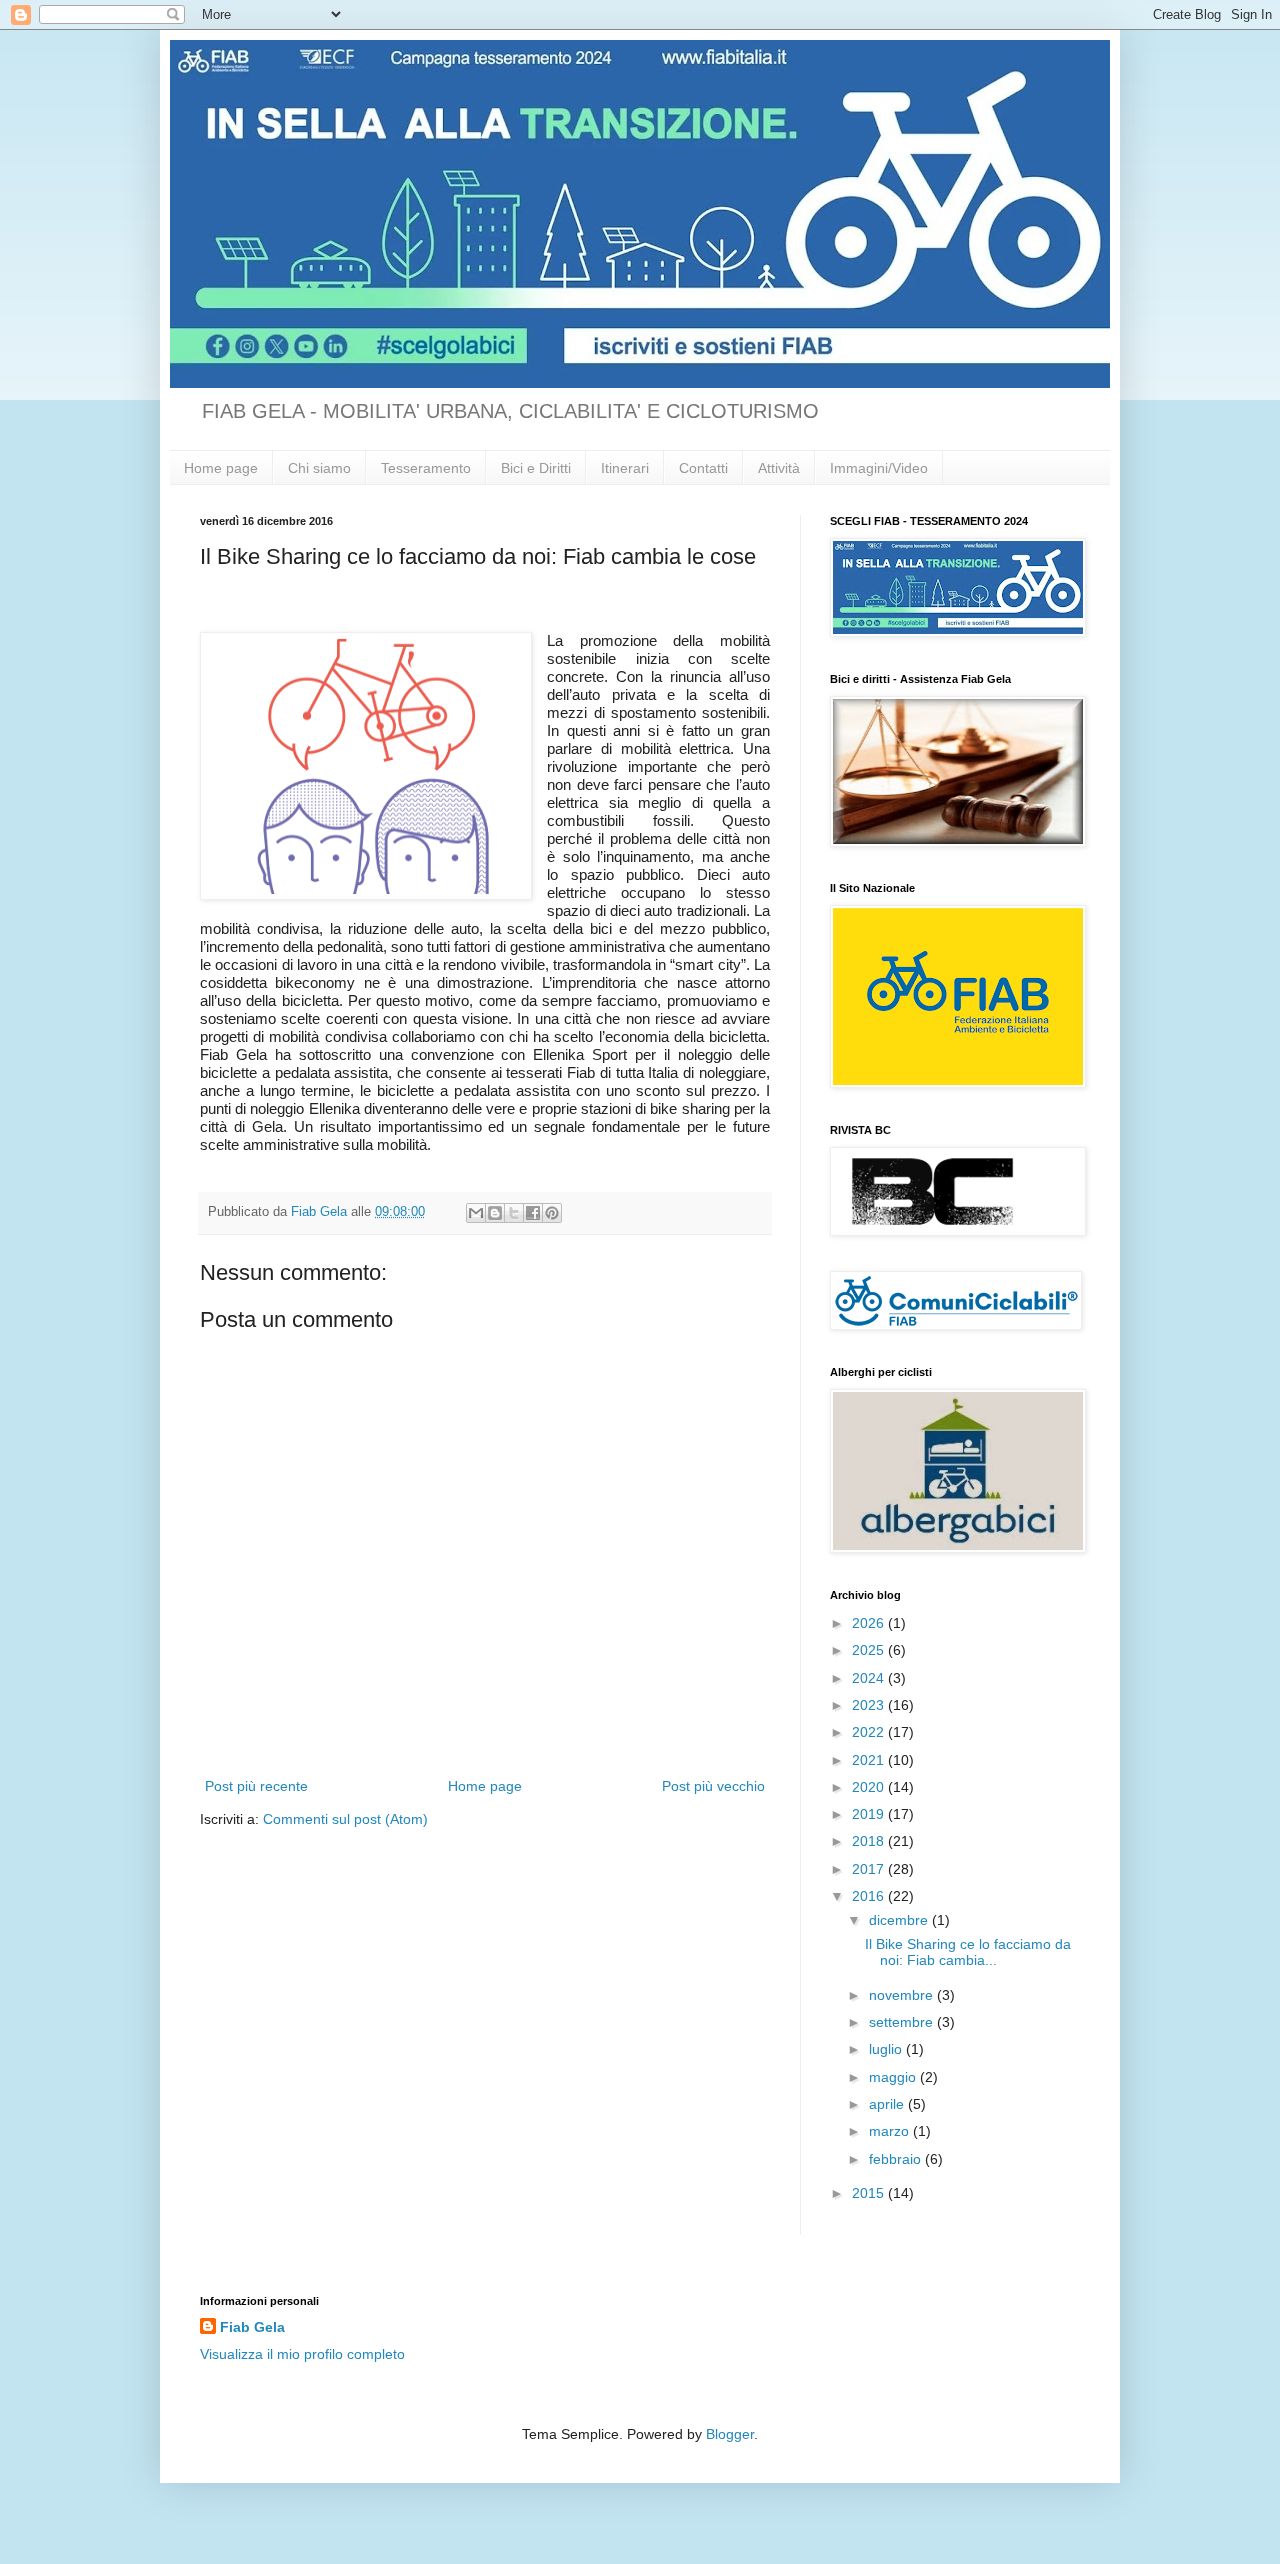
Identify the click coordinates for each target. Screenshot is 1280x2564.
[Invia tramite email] (476, 1213)
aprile (888, 2104)
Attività (779, 468)
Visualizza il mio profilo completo (302, 2354)
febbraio (897, 2159)
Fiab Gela (252, 2327)
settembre (903, 2022)
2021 (870, 1760)
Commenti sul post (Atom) (345, 1819)
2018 (870, 1841)
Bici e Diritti (536, 468)
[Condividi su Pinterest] (552, 1213)
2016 (870, 1896)
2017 (870, 1869)
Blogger (730, 2434)
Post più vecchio (713, 1786)
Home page (221, 468)
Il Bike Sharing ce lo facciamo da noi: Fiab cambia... (968, 1952)
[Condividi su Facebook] (533, 1213)
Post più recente (256, 1786)
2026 (870, 1623)
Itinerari (625, 468)
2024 (870, 1678)
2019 (870, 1814)
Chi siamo (319, 468)
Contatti (703, 468)
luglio (887, 2049)
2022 (870, 1732)
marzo (891, 2131)
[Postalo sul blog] (495, 1213)
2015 (870, 2193)
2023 (870, 1705)
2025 (870, 1650)
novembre (903, 1995)
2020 (870, 1787)
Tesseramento (426, 468)
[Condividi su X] (514, 1213)
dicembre (900, 1920)
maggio (894, 2077)
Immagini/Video (879, 468)
